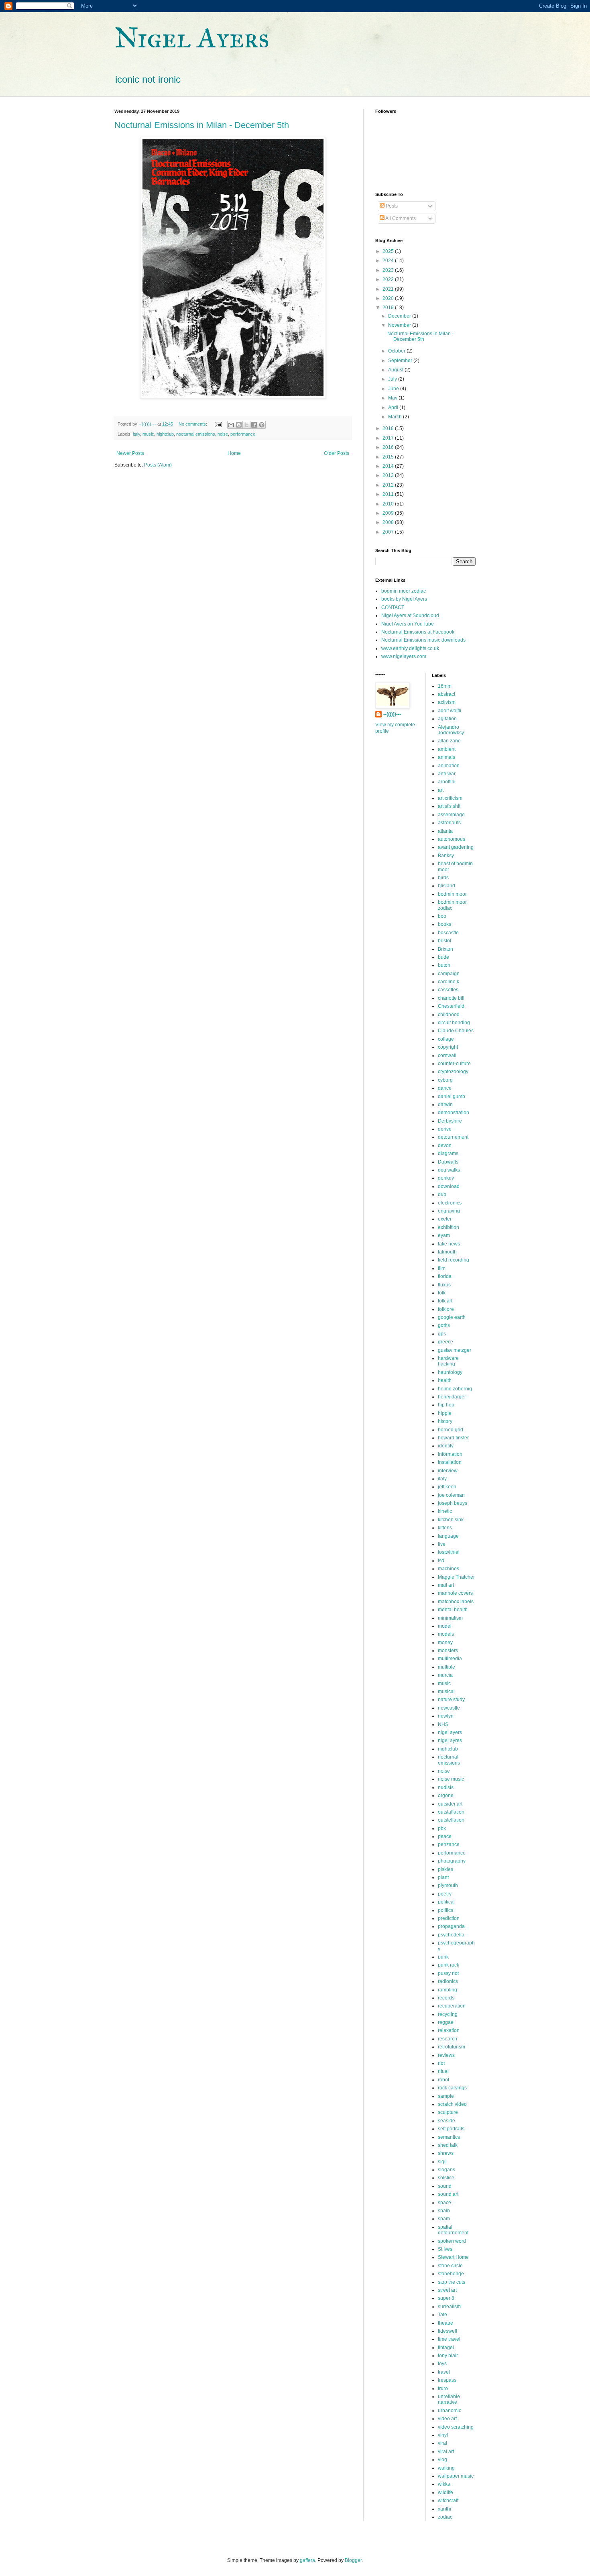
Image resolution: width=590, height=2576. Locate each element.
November (400, 325)
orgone (446, 1795)
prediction (449, 1918)
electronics (450, 1203)
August (396, 370)
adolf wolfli (450, 711)
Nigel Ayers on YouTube (408, 624)
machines (449, 1569)
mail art (446, 1585)
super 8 (446, 2298)
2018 (389, 428)
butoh (444, 965)
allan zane (449, 741)
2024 (389, 261)
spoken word (452, 2241)
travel (444, 2372)
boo (442, 916)
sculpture (448, 2112)
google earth (452, 1317)
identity (446, 1446)
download (449, 1186)
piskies (446, 1869)
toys (442, 2364)
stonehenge (451, 2274)
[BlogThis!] (239, 425)
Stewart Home (453, 2257)
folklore (446, 1309)
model (445, 1626)
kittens (445, 1528)
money (445, 1643)
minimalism (450, 1618)
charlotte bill (451, 998)
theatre (446, 2323)
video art (447, 2419)
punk (443, 1957)
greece (446, 1342)
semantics (449, 2137)
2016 (389, 447)
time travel (449, 2339)
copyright (448, 1047)
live (442, 1544)
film (442, 1268)
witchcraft (448, 2501)
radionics (448, 1981)
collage (446, 1039)
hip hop (446, 1405)
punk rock (449, 1965)
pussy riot (448, 1973)
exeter (445, 1219)
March (396, 417)
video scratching (456, 2427)
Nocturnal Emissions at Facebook (418, 632)
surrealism (449, 2307)
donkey (446, 1178)
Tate (442, 2315)
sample (446, 2096)
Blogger (353, 2560)
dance (445, 1088)
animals (447, 757)
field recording (454, 1260)
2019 (389, 308)
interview (448, 1471)
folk (442, 1293)
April (394, 408)
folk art (445, 1301)
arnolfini (447, 782)
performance (243, 434)
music (148, 434)
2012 (389, 485)
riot (441, 2063)
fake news (449, 1244)
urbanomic (450, 2411)
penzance (449, 1844)
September (401, 361)
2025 (389, 251)
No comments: (193, 424)
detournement (453, 1137)
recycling (448, 2014)
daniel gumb (452, 1096)
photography (452, 1861)
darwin (445, 1105)
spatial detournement (453, 2230)
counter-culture (454, 1064)
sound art (448, 2194)
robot (444, 2080)
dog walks (449, 1170)
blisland (447, 886)
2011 (389, 494)
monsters (448, 1651)
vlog (442, 2460)
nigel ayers (450, 1732)
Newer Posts (130, 453)
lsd (441, 1561)
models (446, 1634)
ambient (447, 749)
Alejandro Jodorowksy (451, 730)
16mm (445, 686)
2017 (389, 438)
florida (445, 1276)
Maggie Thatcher (456, 1577)
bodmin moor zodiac (404, 591)
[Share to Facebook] (254, 425)
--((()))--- (392, 714)
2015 (389, 457)
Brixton (446, 949)
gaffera (307, 2560)
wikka (444, 2484)
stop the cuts (452, 2282)
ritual (443, 2071)
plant (443, 1877)
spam (444, 2219)
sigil (442, 2162)
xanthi (445, 2509)
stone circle (450, 2266)
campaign (449, 974)
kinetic (445, 1511)
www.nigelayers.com (404, 656)
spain (444, 2211)
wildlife (446, 2492)
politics (446, 1910)
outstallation (451, 1812)
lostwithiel (449, 1552)
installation (450, 1462)
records (446, 1998)
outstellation (451, 1820)
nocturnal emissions (196, 434)
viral (442, 2443)
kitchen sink (451, 1520)
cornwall (447, 1056)
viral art (446, 2452)
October (397, 351)
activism (447, 702)
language (448, 1536)
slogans (447, 2170)
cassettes (448, 990)
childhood (449, 1015)
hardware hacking (448, 1361)
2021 (389, 289)
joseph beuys (453, 1503)
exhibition (449, 1227)
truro (443, 2389)
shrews (446, 2153)
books (445, 924)
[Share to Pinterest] (262, 425)
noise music (451, 1779)
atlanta (445, 831)
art (441, 790)
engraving (449, 1211)
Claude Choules (456, 1031)
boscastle (448, 933)
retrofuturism (452, 2047)
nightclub (165, 434)
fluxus (444, 1285)
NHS (443, 1724)
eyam (444, 1235)
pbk (442, 1828)
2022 (389, 279)
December (400, 316)
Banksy (446, 856)
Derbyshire (450, 1121)
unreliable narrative (449, 2399)
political (446, 1902)
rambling (448, 1990)
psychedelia (451, 1935)
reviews (446, 2055)
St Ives (445, 2249)
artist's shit (449, 806)
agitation (447, 719)
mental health (453, 1610)
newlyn (446, 1716)
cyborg (445, 1080)
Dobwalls (448, 1162)
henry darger (452, 1397)
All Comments (400, 218)
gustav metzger (455, 1350)
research (448, 2039)
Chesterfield (451, 1006)
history (445, 1421)
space (445, 2203)
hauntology (450, 1372)
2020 (389, 298)
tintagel (446, 2348)
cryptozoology (453, 1072)
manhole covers (455, 1593)
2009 (389, 513)
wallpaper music (456, 2476)
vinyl (443, 2435)
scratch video (452, 2104)
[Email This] (231, 425)
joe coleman (451, 1495)
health (445, 1380)
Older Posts (337, 453)
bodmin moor (452, 894)
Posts (391, 206)
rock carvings (452, 2088)
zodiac (445, 2517)
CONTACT (393, 607)
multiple (447, 1667)
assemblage (451, 815)
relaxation (449, 2030)
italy (136, 434)
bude (444, 957)
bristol (445, 941)
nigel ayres (450, 1740)
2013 (389, 475)
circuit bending (454, 1023)
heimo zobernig (455, 1389)
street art (447, 2290)
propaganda (451, 1926)
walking (446, 2468)
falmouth (447, 1252)
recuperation (452, 2006)
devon (445, 1145)
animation (449, 766)
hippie (445, 1413)
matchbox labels (456, 1602)
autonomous (452, 839)
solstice (446, 2178)
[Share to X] (246, 425)
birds (443, 878)
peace (445, 1836)
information (450, 1454)
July (393, 379)
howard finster (453, 1438)
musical (446, 1692)
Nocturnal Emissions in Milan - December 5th (202, 125)
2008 (389, 522)
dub (442, 1194)
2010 (389, 504)
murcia (445, 1675)
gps (442, 1334)
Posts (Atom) (158, 465)
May (393, 398)
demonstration (454, 1113)
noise (223, 434)
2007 (389, 532)
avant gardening (456, 847)
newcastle (449, 1708)
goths (444, 1325)
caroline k (449, 982)
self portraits (451, 2129)
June (394, 389)
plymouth (448, 1885)
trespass (447, 2380)
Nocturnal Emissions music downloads (423, 640)
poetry (445, 1894)
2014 (389, 466)
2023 (389, 270)
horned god (451, 1430)
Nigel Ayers (192, 38)
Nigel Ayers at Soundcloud (410, 615)
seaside (447, 2121)
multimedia (450, 1659)
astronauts (449, 823)
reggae (446, 2022)
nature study (451, 1700)
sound (445, 2186)
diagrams (448, 1153)
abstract (447, 694)
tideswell (448, 2331)
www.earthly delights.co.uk (410, 648)
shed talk (448, 2145)
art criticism (450, 798)
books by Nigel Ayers (404, 599)
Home (234, 453)
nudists (446, 1787)
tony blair (448, 2356)
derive (445, 1129)
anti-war (447, 774)
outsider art (450, 1804)
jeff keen (447, 1487)
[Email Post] (218, 424)
